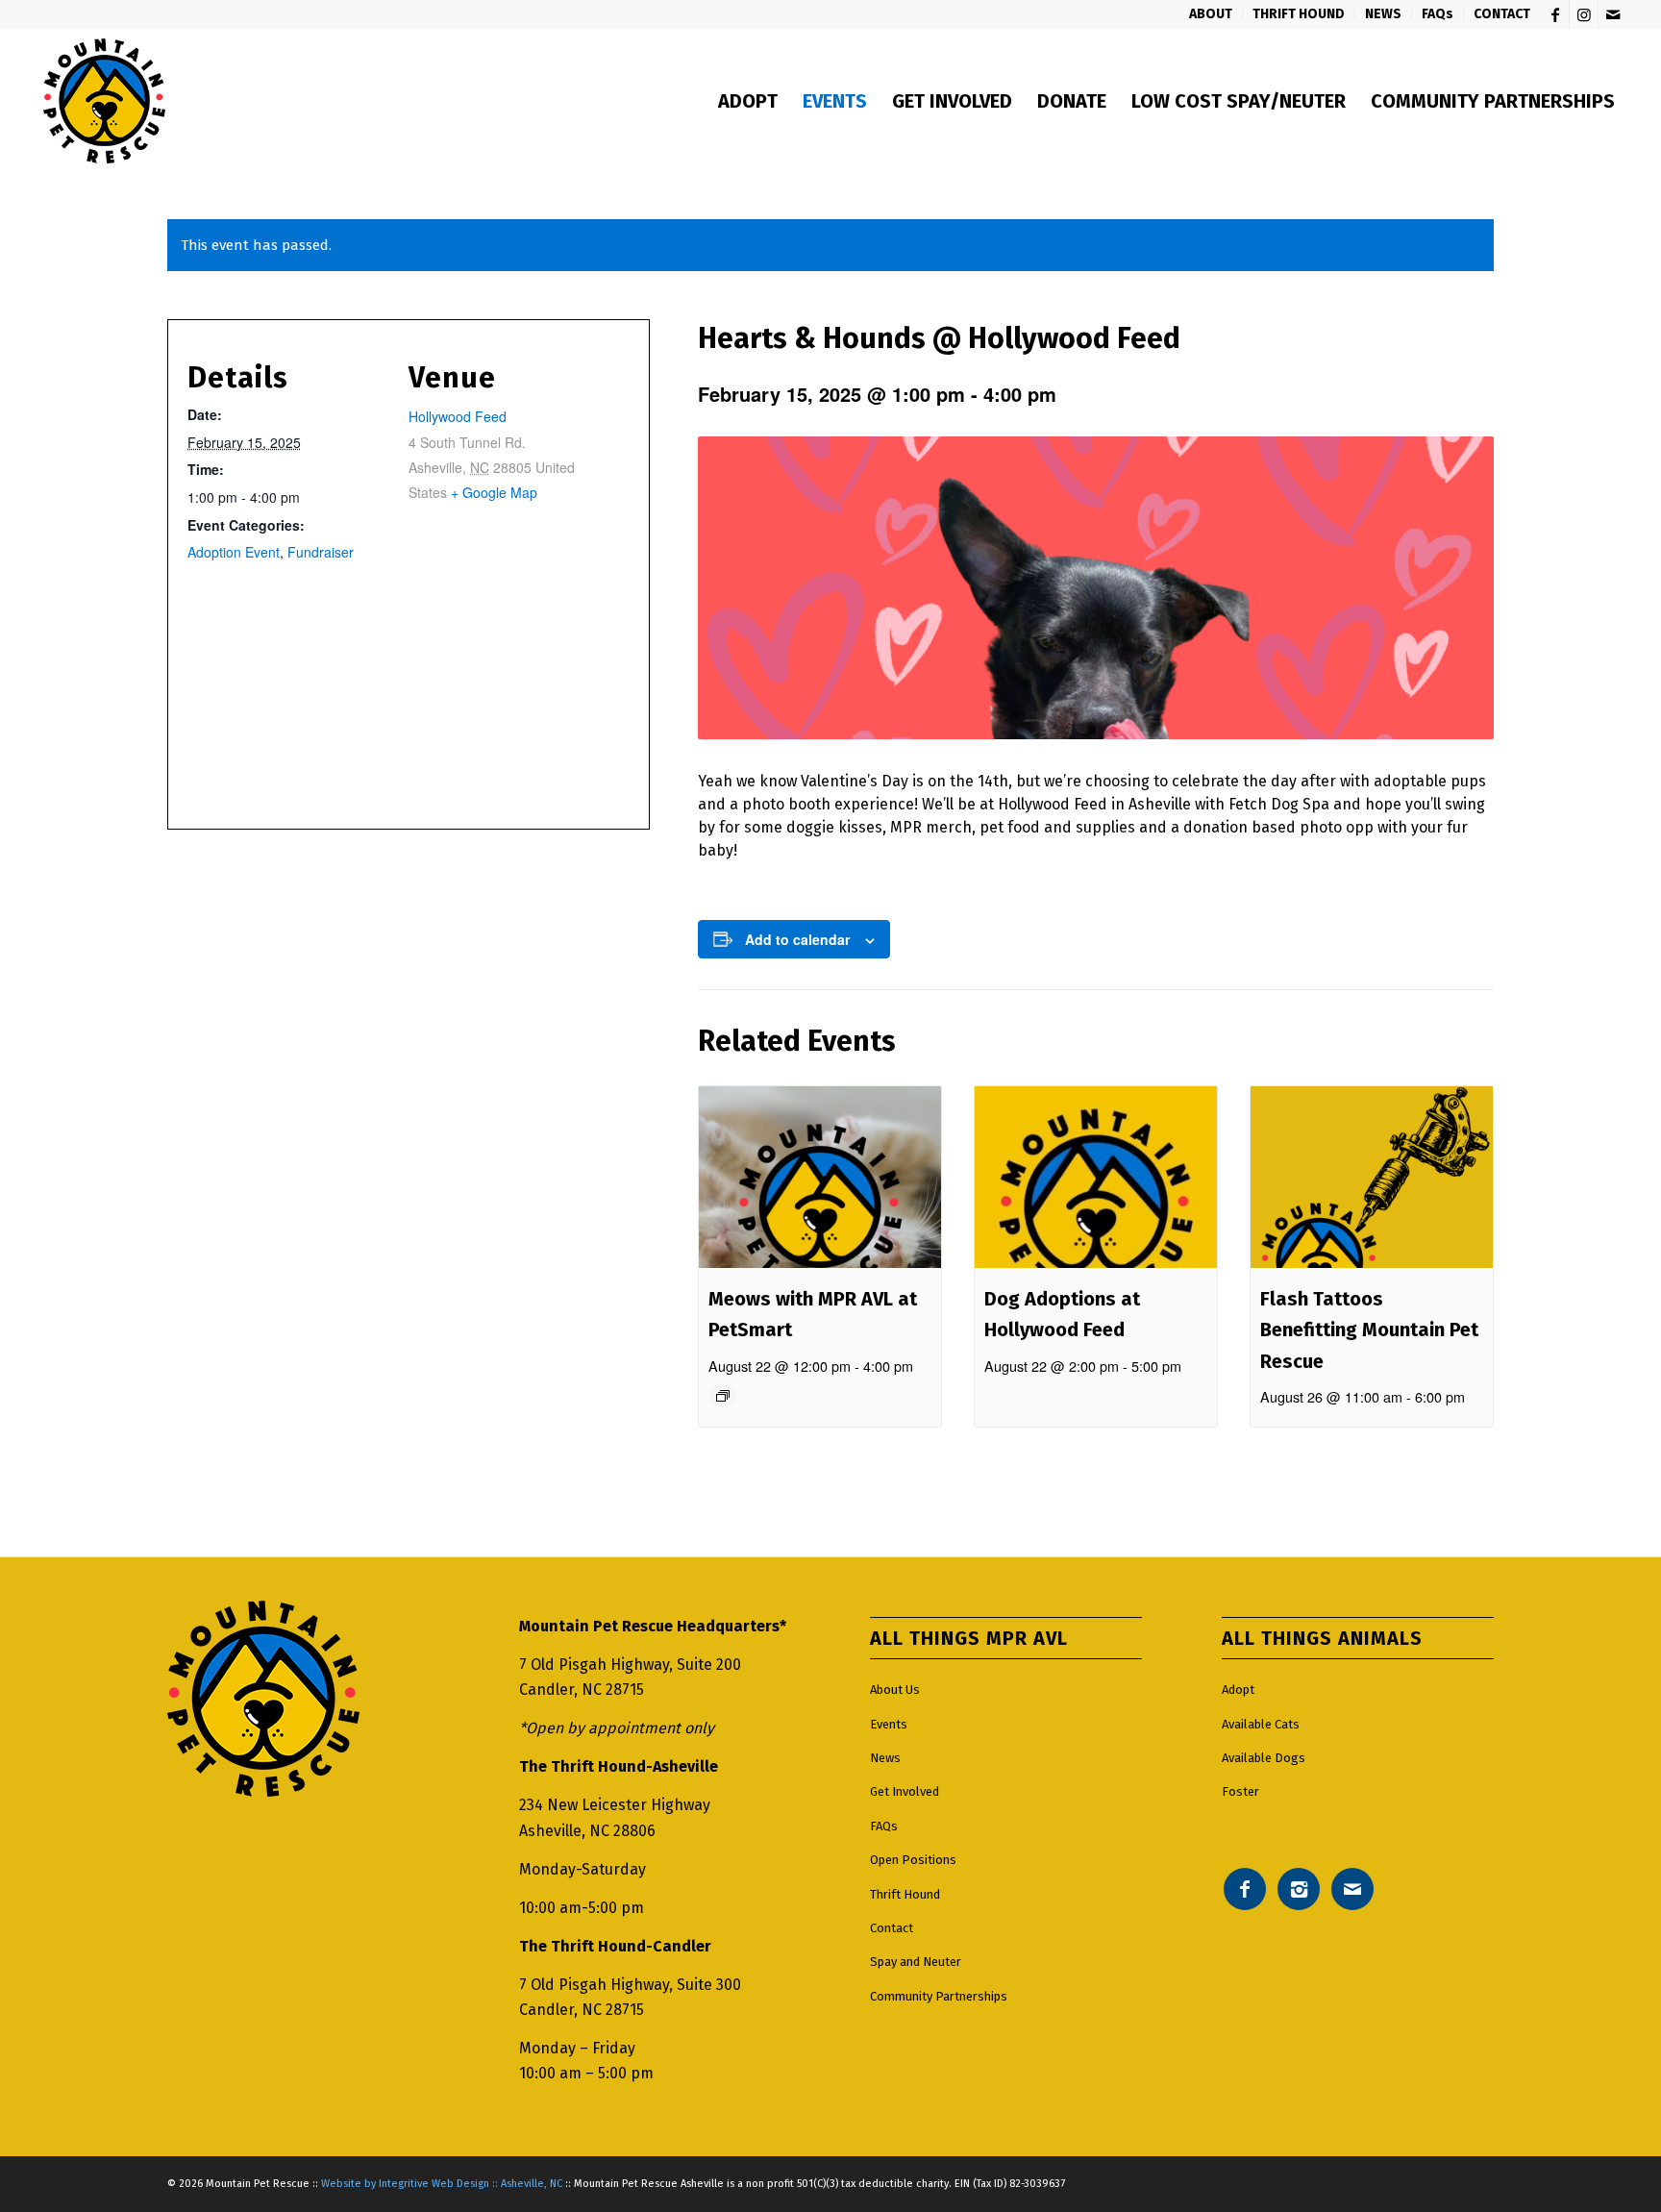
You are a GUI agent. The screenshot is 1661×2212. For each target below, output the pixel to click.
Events (889, 1724)
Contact (892, 1928)
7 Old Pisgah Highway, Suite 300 (630, 1985)
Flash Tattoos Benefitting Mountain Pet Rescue (1369, 1330)
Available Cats (1261, 1724)
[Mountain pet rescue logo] (104, 101)
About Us (895, 1690)
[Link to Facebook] (1555, 14)
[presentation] (820, 1177)
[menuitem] (1211, 14)
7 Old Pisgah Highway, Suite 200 (630, 1665)
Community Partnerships (939, 1996)
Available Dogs (1264, 1758)
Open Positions (913, 1860)
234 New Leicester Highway (615, 1805)
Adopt (1238, 1690)
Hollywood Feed (458, 416)
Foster (1240, 1791)
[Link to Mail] (1613, 14)
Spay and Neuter (916, 1962)
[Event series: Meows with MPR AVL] (723, 1396)
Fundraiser (321, 552)
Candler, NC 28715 (582, 1690)
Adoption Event (234, 552)
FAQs (884, 1826)
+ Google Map (494, 492)
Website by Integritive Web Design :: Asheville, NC (442, 2184)
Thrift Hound (905, 1894)
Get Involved (905, 1791)
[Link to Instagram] (1584, 14)
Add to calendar (797, 939)
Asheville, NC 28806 (587, 1831)
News (885, 1758)
